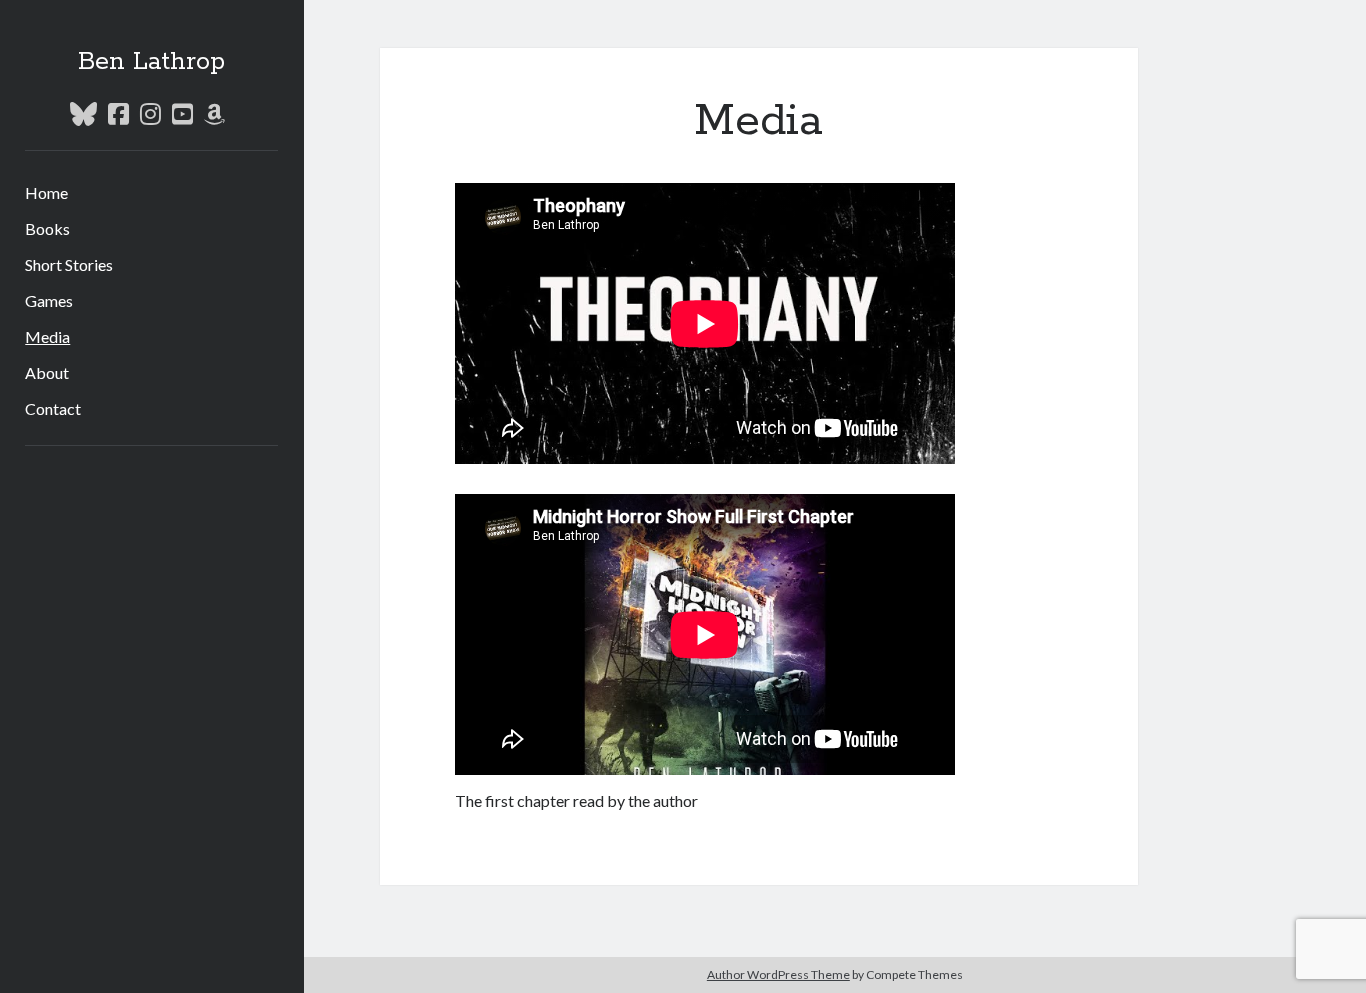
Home (46, 192)
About (47, 372)
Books (47, 228)
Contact (53, 408)
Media (47, 336)
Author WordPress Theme (778, 974)
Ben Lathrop (151, 62)
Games (49, 300)
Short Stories (69, 264)
